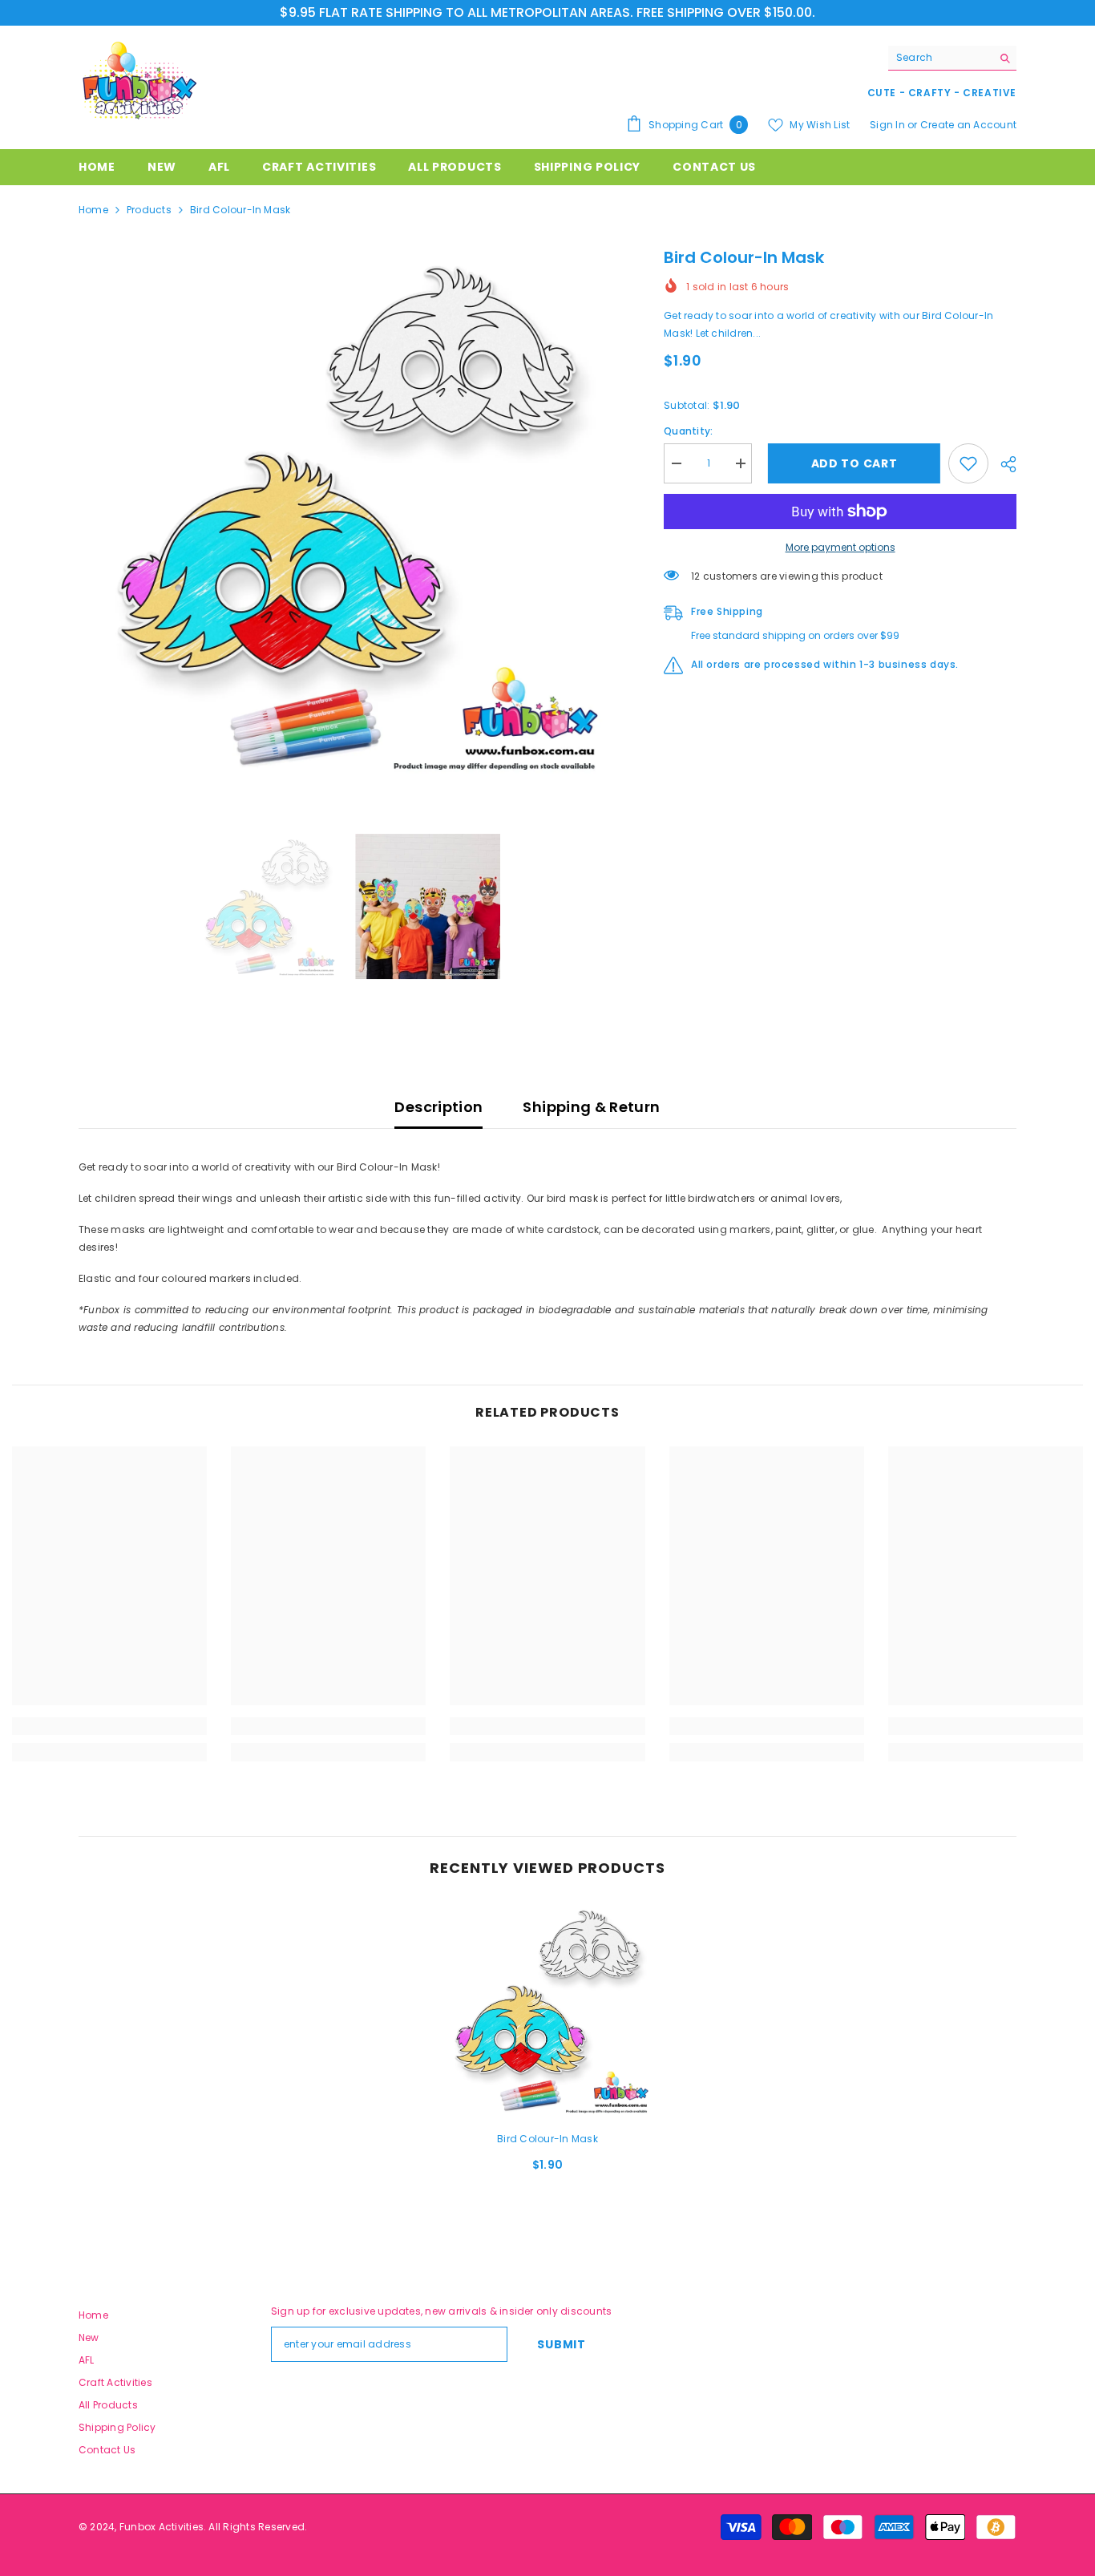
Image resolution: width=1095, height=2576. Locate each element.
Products (149, 210)
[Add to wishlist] (968, 463)
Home (93, 210)
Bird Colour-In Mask (547, 2139)
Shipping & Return (591, 1107)
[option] (347, 514)
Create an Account (968, 125)
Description (438, 1107)
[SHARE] (1002, 464)
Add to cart (851, 463)
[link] (109, 1726)
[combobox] (940, 58)
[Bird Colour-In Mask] (547, 2010)
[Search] (952, 58)
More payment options (840, 547)
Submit (561, 2344)
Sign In (889, 125)
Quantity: (688, 431)
